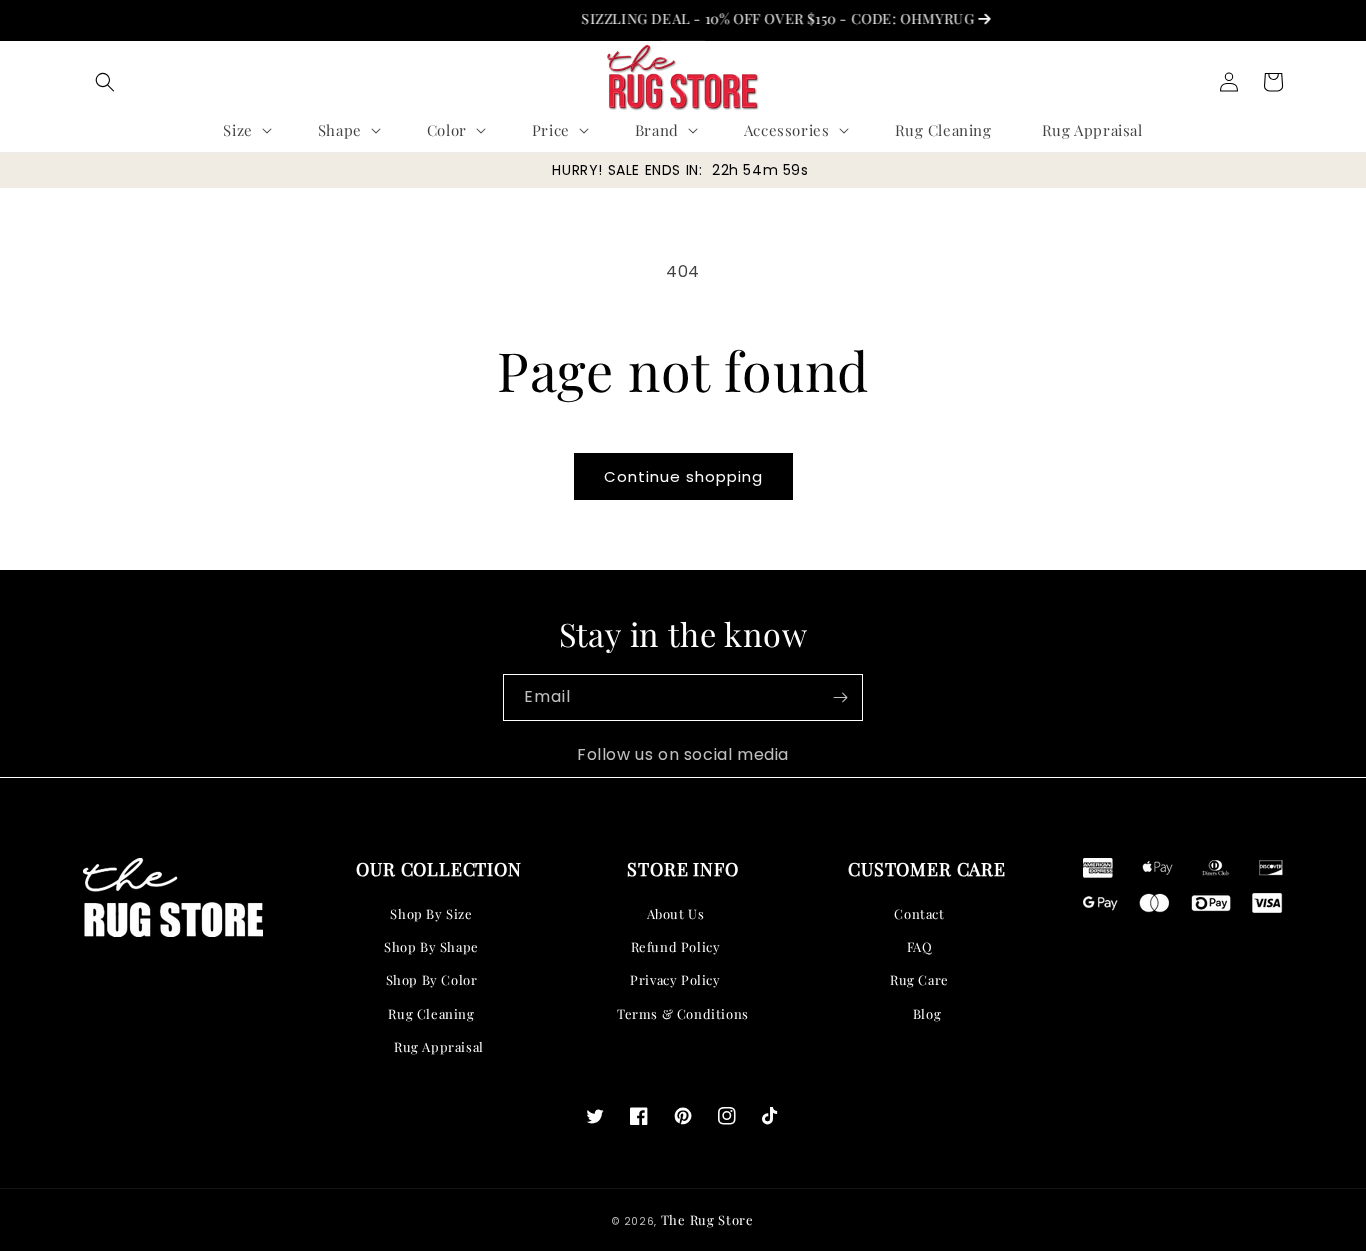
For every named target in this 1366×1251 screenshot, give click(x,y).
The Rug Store (707, 1219)
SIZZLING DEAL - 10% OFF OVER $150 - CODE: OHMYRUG (765, 18)
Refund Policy (676, 946)
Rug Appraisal (439, 1046)
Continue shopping (683, 476)
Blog (927, 1013)
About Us (676, 913)
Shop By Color (432, 979)
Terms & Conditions (683, 1013)
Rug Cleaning (431, 1013)
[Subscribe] (840, 697)
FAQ (920, 946)
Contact (919, 913)
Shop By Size (431, 913)
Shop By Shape (431, 946)
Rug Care (919, 979)
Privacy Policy (675, 979)
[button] (105, 82)
